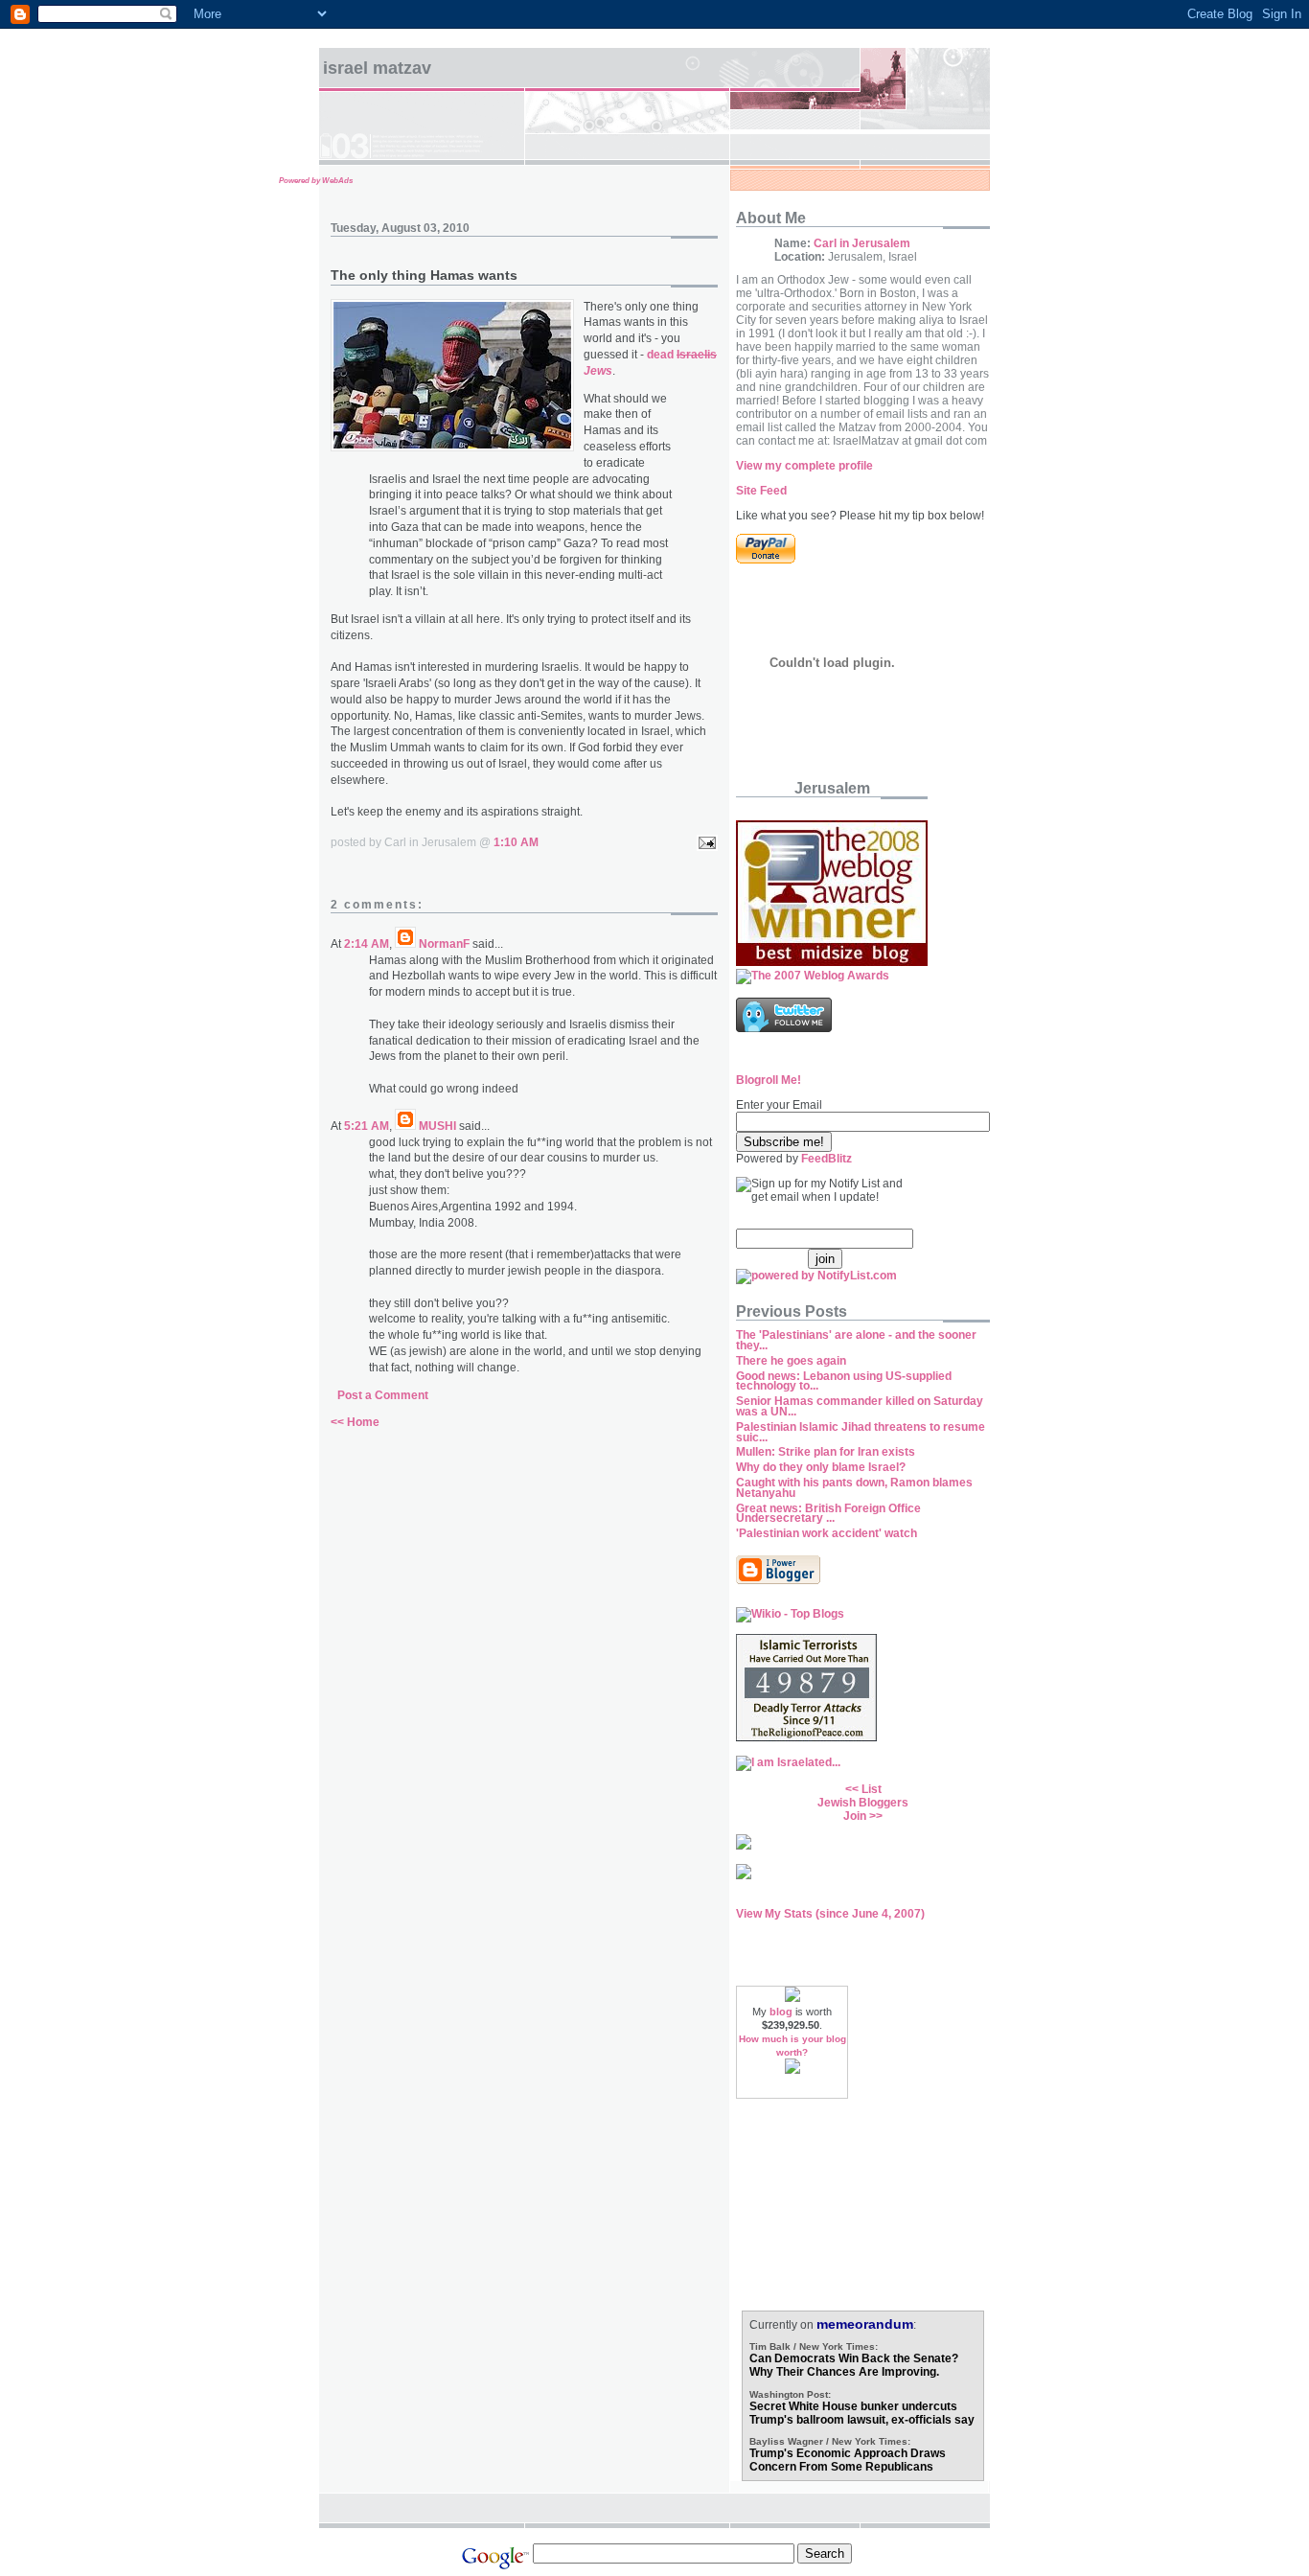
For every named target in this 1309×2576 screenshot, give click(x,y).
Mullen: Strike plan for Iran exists (826, 1452)
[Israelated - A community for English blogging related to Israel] (788, 1762)
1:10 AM (516, 842)
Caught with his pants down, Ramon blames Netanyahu (854, 1488)
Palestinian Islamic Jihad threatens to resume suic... (861, 1432)
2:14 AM (367, 944)
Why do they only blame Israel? (821, 1467)
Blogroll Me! (769, 1080)
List (872, 1789)
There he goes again (791, 1361)
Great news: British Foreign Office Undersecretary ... (828, 1514)
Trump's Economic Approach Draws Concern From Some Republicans (848, 2460)
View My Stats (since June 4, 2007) (830, 1914)
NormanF (444, 944)
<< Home (355, 1422)
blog (781, 2012)
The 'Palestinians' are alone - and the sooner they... (856, 1340)
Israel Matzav (377, 68)
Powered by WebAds (316, 181)
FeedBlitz (827, 1159)
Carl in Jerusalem (862, 243)
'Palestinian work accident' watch (827, 1533)
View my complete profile (804, 466)
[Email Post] (704, 842)
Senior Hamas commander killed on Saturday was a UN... (860, 1406)
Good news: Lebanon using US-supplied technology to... (844, 1381)
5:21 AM (367, 1126)
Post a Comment (383, 1395)
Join (855, 1816)
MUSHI (437, 1126)
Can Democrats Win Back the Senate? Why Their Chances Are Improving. (854, 2365)
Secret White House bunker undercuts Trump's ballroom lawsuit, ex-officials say (862, 2413)
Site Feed (761, 491)
